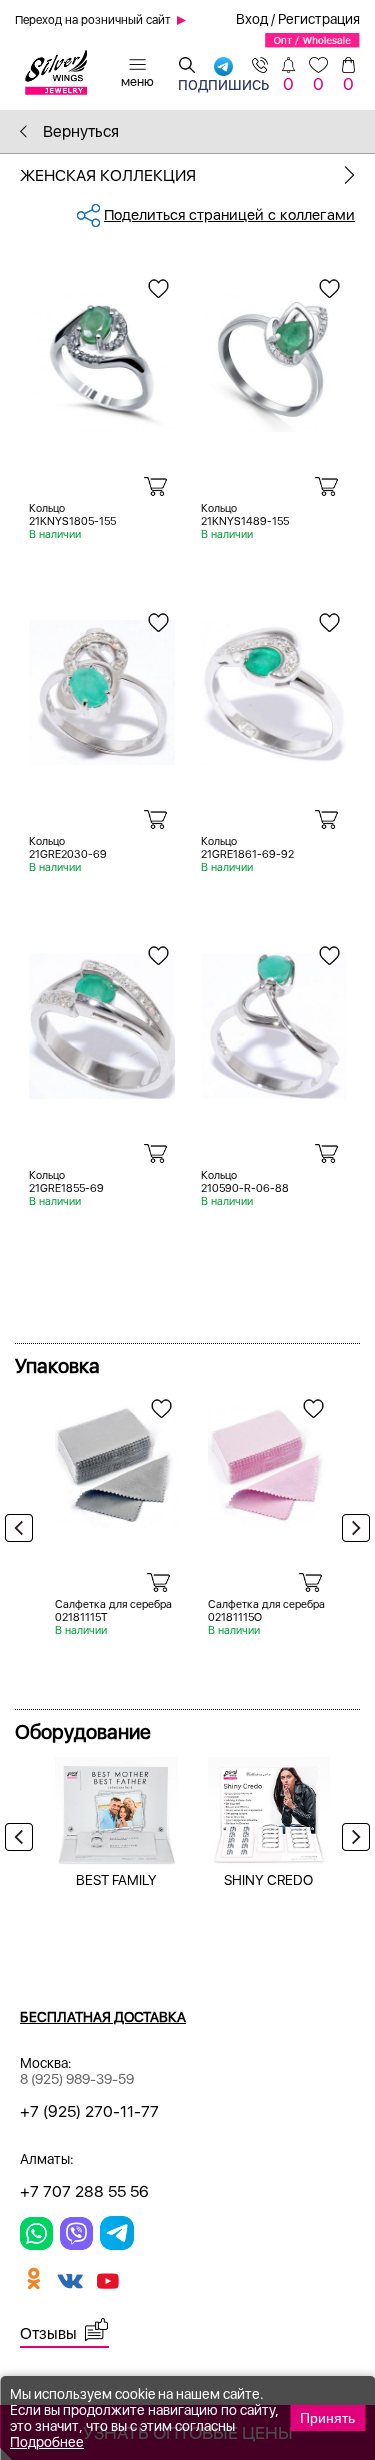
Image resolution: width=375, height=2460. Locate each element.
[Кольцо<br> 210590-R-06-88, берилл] (274, 1018)
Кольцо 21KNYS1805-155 (72, 515)
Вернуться (79, 131)
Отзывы (48, 2333)
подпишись (223, 81)
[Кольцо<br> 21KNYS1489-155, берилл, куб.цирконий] (274, 351)
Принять (327, 2418)
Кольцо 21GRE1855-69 (66, 1182)
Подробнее (47, 2442)
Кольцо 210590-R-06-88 (245, 1182)
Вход (252, 19)
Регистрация (319, 19)
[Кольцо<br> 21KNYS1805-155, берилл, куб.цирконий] (102, 351)
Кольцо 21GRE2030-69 (68, 848)
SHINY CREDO (268, 1880)
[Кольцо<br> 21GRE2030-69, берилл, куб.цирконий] (102, 685)
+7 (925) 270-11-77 (89, 2111)
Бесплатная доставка (103, 2017)
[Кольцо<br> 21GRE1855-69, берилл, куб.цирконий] (102, 1018)
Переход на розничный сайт (93, 20)
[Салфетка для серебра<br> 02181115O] (269, 1460)
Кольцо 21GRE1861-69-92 (247, 848)
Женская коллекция (108, 175)
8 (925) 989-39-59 (77, 2079)
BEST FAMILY (116, 1880)
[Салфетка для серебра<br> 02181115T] (116, 1460)
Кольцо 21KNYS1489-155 (245, 515)
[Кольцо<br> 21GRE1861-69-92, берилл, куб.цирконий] (274, 685)
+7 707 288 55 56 (84, 2191)
